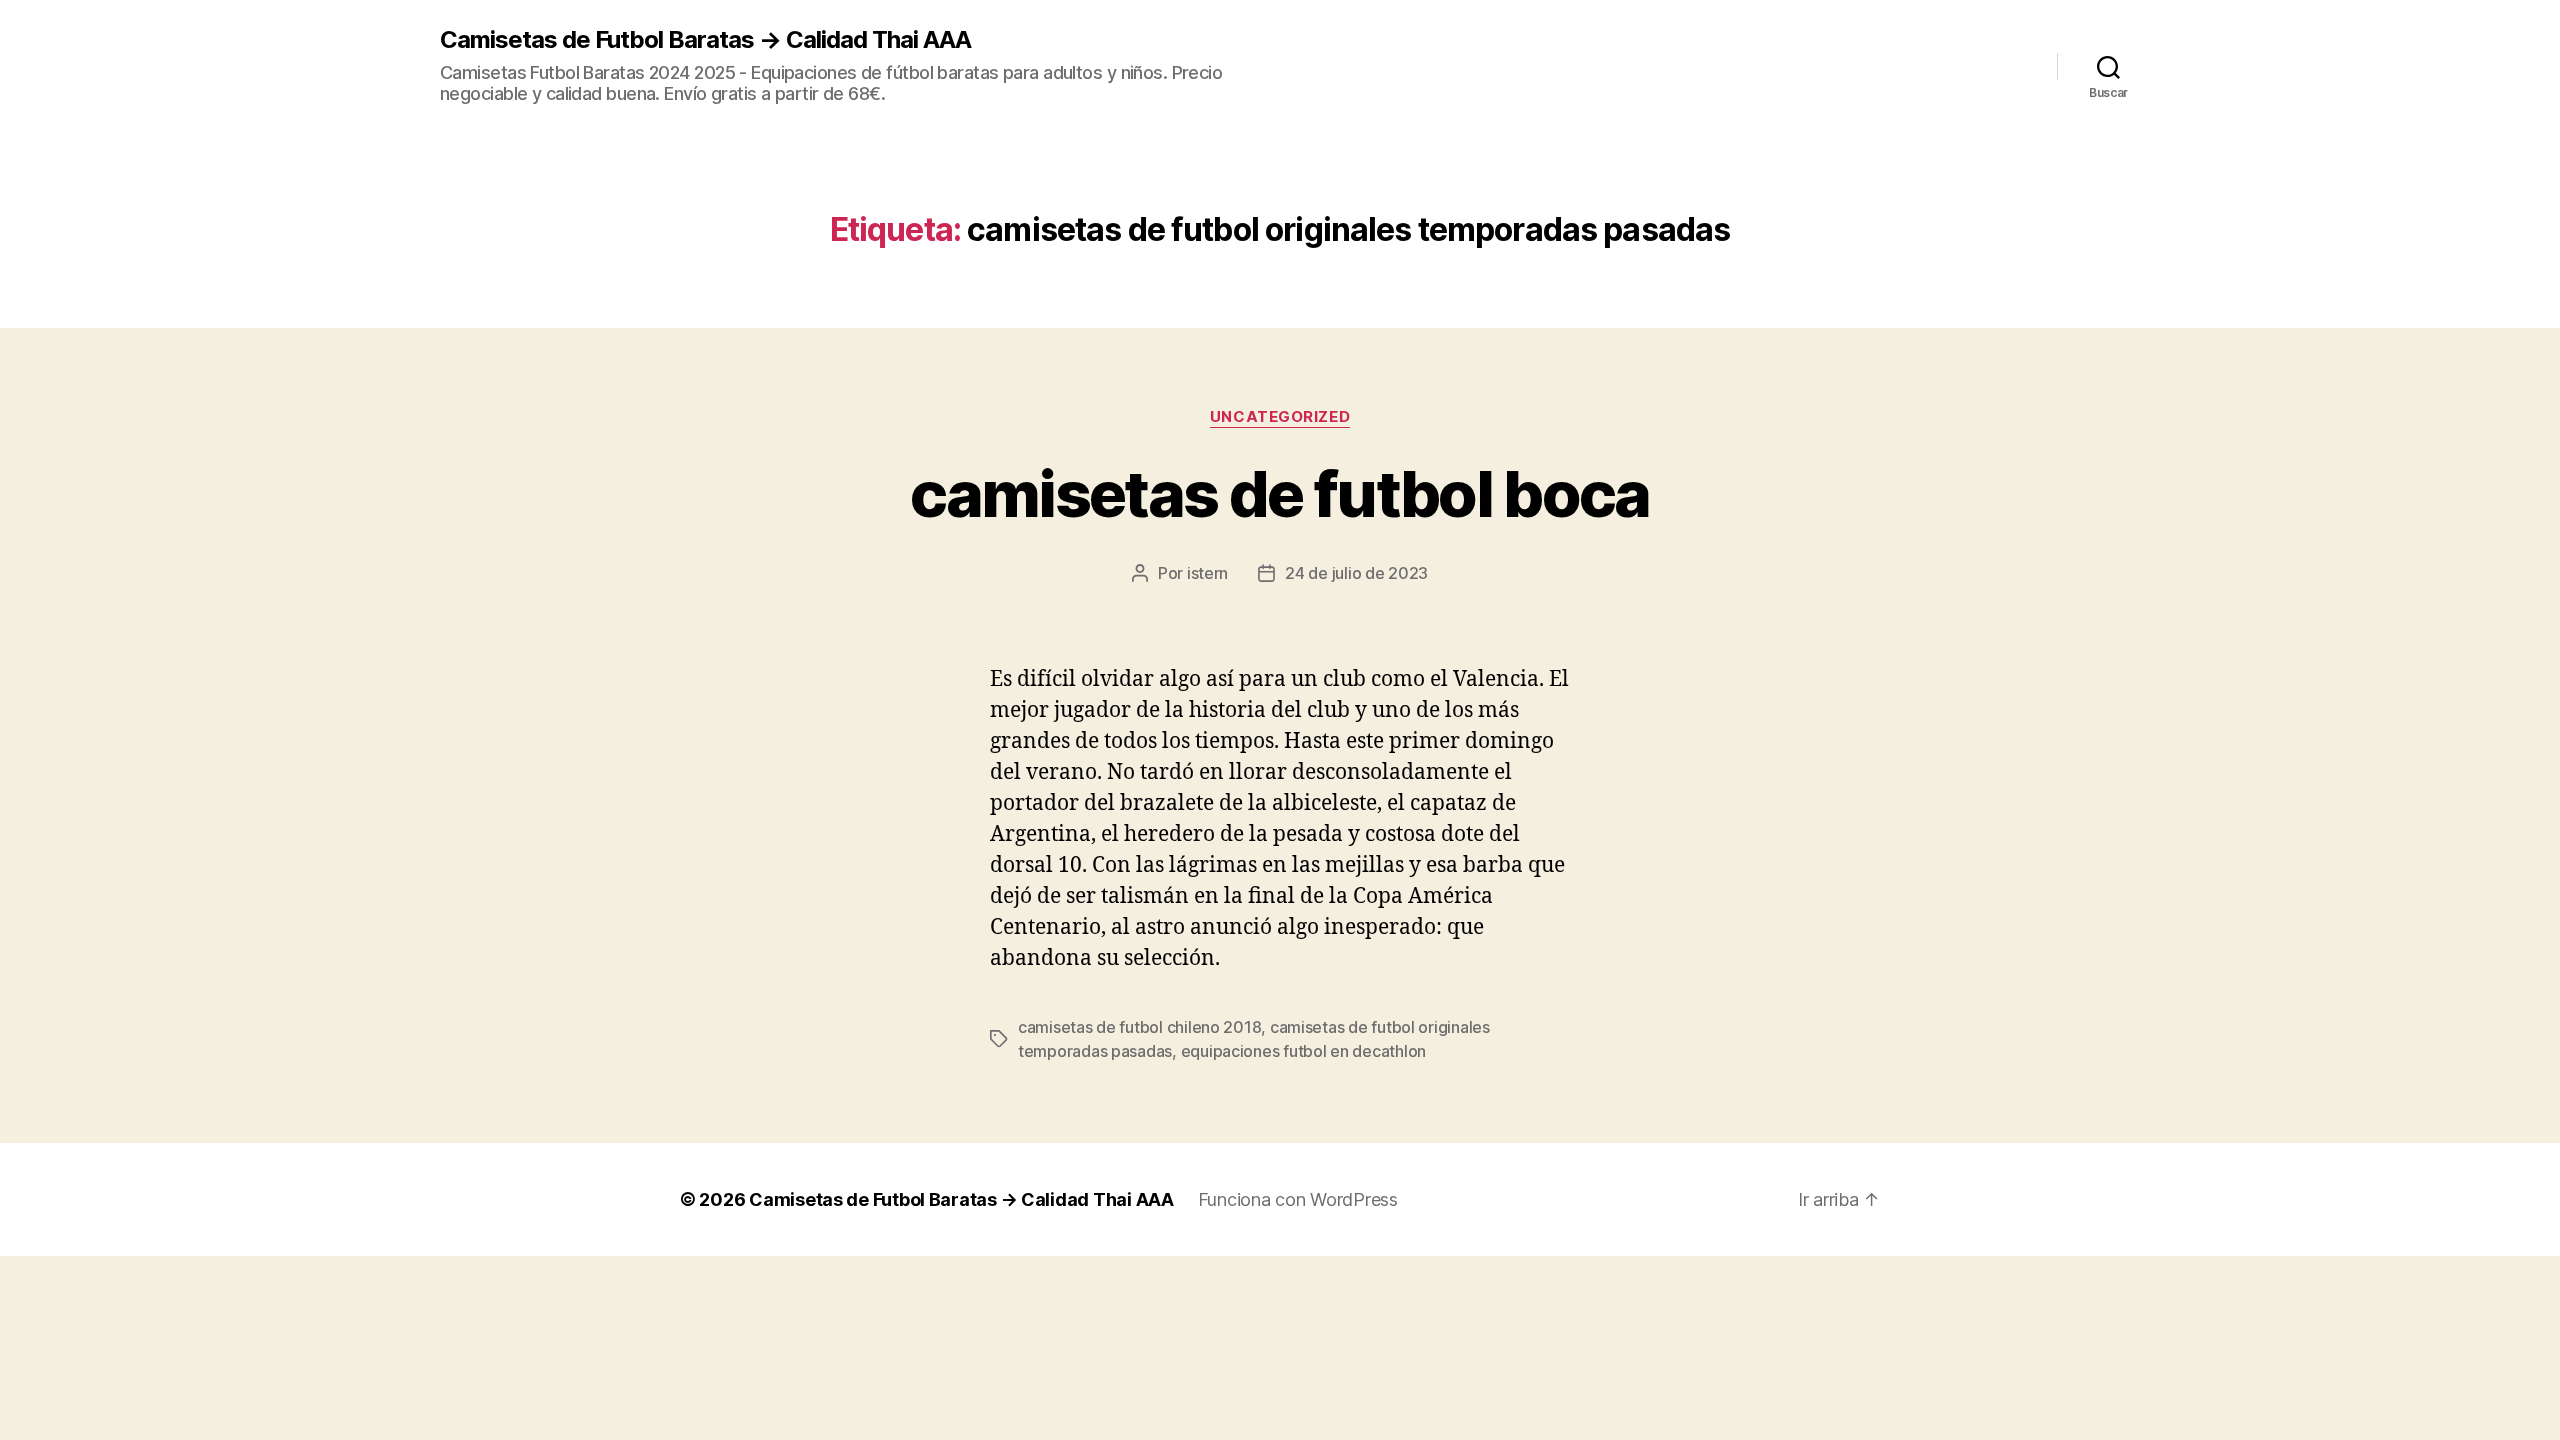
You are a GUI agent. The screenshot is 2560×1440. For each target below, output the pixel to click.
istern (1207, 573)
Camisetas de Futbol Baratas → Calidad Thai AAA (705, 40)
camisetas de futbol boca (1279, 493)
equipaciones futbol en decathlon (1303, 1051)
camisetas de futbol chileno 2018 (1139, 1027)
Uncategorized (1280, 417)
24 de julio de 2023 (1356, 573)
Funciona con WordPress (1298, 1199)
